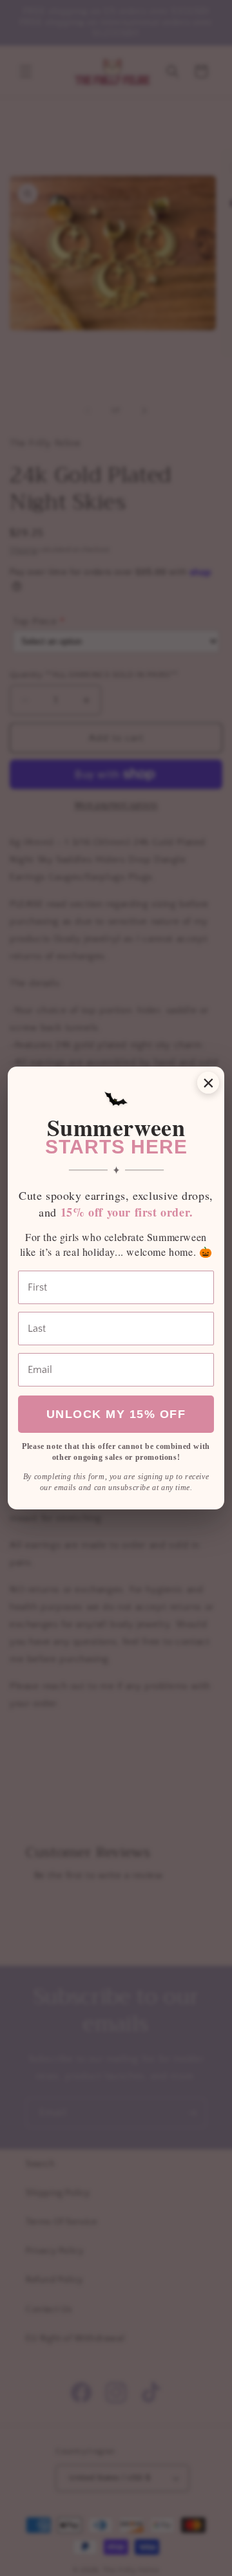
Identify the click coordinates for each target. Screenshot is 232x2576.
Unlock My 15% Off (116, 1414)
